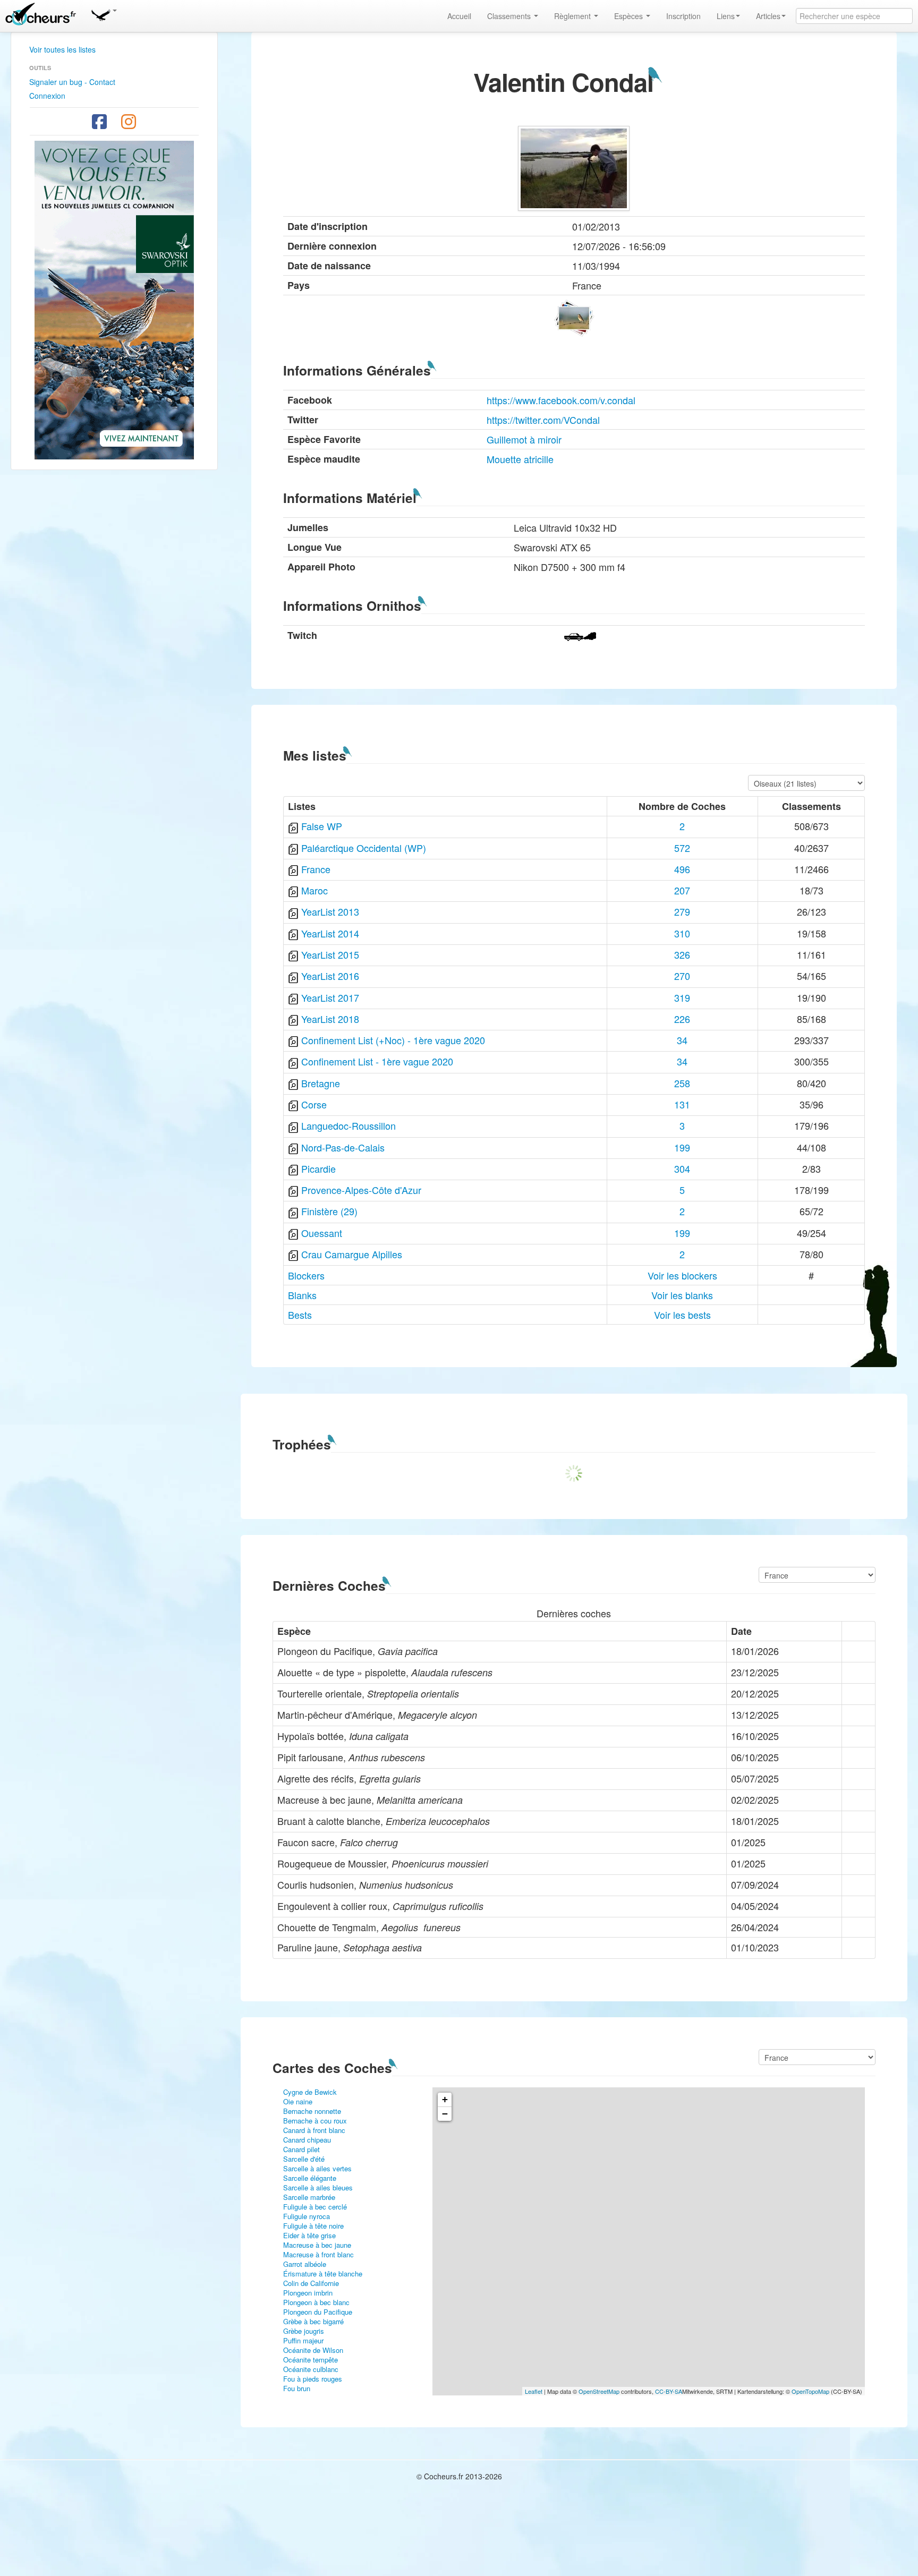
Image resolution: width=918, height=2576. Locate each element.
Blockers (306, 1275)
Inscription (683, 16)
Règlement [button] (573, 16)
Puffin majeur (303, 2340)
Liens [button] (726, 16)
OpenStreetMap (599, 2391)
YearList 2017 (330, 997)
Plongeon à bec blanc (316, 2302)
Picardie (318, 1168)
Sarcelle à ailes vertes (317, 2168)
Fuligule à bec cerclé (315, 2207)
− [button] (445, 2114)
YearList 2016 (330, 976)
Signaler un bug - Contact (72, 82)
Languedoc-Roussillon (348, 1125)
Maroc (314, 890)
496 (682, 869)
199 (682, 1147)
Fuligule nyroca (307, 2216)
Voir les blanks (682, 1295)
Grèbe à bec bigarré (313, 2321)
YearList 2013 (330, 911)
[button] (104, 13)
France (316, 869)
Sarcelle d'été (304, 2159)
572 (682, 848)
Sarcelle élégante (310, 2178)
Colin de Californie (311, 2283)
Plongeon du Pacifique (318, 2312)
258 (682, 1083)
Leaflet (534, 2391)
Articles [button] (768, 16)
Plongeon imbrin (308, 2293)
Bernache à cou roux (315, 2121)
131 (682, 1104)
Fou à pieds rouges (313, 2379)
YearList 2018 (330, 1019)
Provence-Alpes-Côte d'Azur (361, 1190)
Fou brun (297, 2388)
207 (682, 890)
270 (682, 976)
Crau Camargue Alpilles (352, 1254)
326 (682, 954)
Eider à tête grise (309, 2235)
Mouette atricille (520, 459)
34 (682, 1040)
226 (682, 1019)
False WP (322, 826)
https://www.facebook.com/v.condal (561, 400)
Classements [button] (510, 16)
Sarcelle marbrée (309, 2197)
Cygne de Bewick (310, 2092)
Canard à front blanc (314, 2130)
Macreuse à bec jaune (317, 2245)
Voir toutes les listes (62, 49)
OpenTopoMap (810, 2391)
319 (682, 997)
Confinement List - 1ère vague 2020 (377, 1061)
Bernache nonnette (312, 2111)
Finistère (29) (329, 1211)
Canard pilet (301, 2149)
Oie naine (298, 2101)
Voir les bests (682, 1315)
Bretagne (321, 1083)
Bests (300, 1315)
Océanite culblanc (311, 2369)
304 (682, 1168)
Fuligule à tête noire (313, 2226)
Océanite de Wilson (313, 2350)
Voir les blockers (682, 1275)
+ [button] (445, 2099)
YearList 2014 (330, 933)
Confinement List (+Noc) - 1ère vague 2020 (393, 1040)
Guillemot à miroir (524, 439)
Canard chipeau (307, 2140)
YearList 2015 (330, 954)
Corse (314, 1104)
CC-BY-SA (669, 2391)
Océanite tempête (311, 2360)
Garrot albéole (305, 2264)
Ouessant (322, 1233)
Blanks (302, 1295)
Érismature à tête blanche (323, 2274)
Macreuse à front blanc (318, 2254)
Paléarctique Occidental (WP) (364, 848)
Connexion (47, 96)
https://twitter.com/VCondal (543, 420)
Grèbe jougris (304, 2331)
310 (682, 933)
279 (682, 911)
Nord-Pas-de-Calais (343, 1147)
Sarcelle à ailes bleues (318, 2187)
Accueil (459, 16)
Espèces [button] (630, 16)
